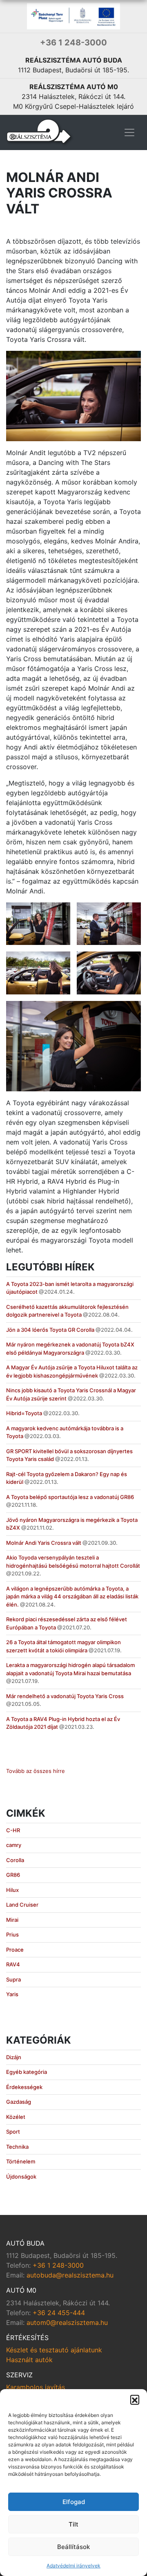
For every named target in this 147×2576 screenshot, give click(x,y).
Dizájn (14, 2057)
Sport (13, 2132)
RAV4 (13, 1964)
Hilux (12, 1890)
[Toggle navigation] (129, 132)
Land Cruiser (22, 1905)
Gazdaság (19, 2102)
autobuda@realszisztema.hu (70, 2275)
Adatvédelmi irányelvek (73, 2566)
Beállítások (73, 2547)
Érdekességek (24, 2087)
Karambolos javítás (36, 2387)
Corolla (15, 1860)
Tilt (73, 2524)
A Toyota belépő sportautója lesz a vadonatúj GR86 (70, 1497)
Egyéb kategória (27, 2072)
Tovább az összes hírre (36, 1771)
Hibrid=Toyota (24, 1413)
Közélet (16, 2117)
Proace (15, 1950)
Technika (17, 2147)
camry (14, 1845)
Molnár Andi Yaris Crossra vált (44, 1543)
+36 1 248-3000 (73, 43)
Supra (13, 1979)
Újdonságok (21, 2177)
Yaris (12, 1994)
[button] (135, 2399)
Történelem (21, 2161)
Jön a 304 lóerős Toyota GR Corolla (50, 1330)
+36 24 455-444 (59, 2313)
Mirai (12, 1920)
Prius (12, 1934)
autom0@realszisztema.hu (67, 2322)
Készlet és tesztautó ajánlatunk (54, 2350)
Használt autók (29, 2360)
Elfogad (74, 2502)
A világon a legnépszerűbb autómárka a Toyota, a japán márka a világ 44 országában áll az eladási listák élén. (72, 1597)
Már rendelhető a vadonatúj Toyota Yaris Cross (65, 1696)
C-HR (13, 1830)
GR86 (13, 1875)
